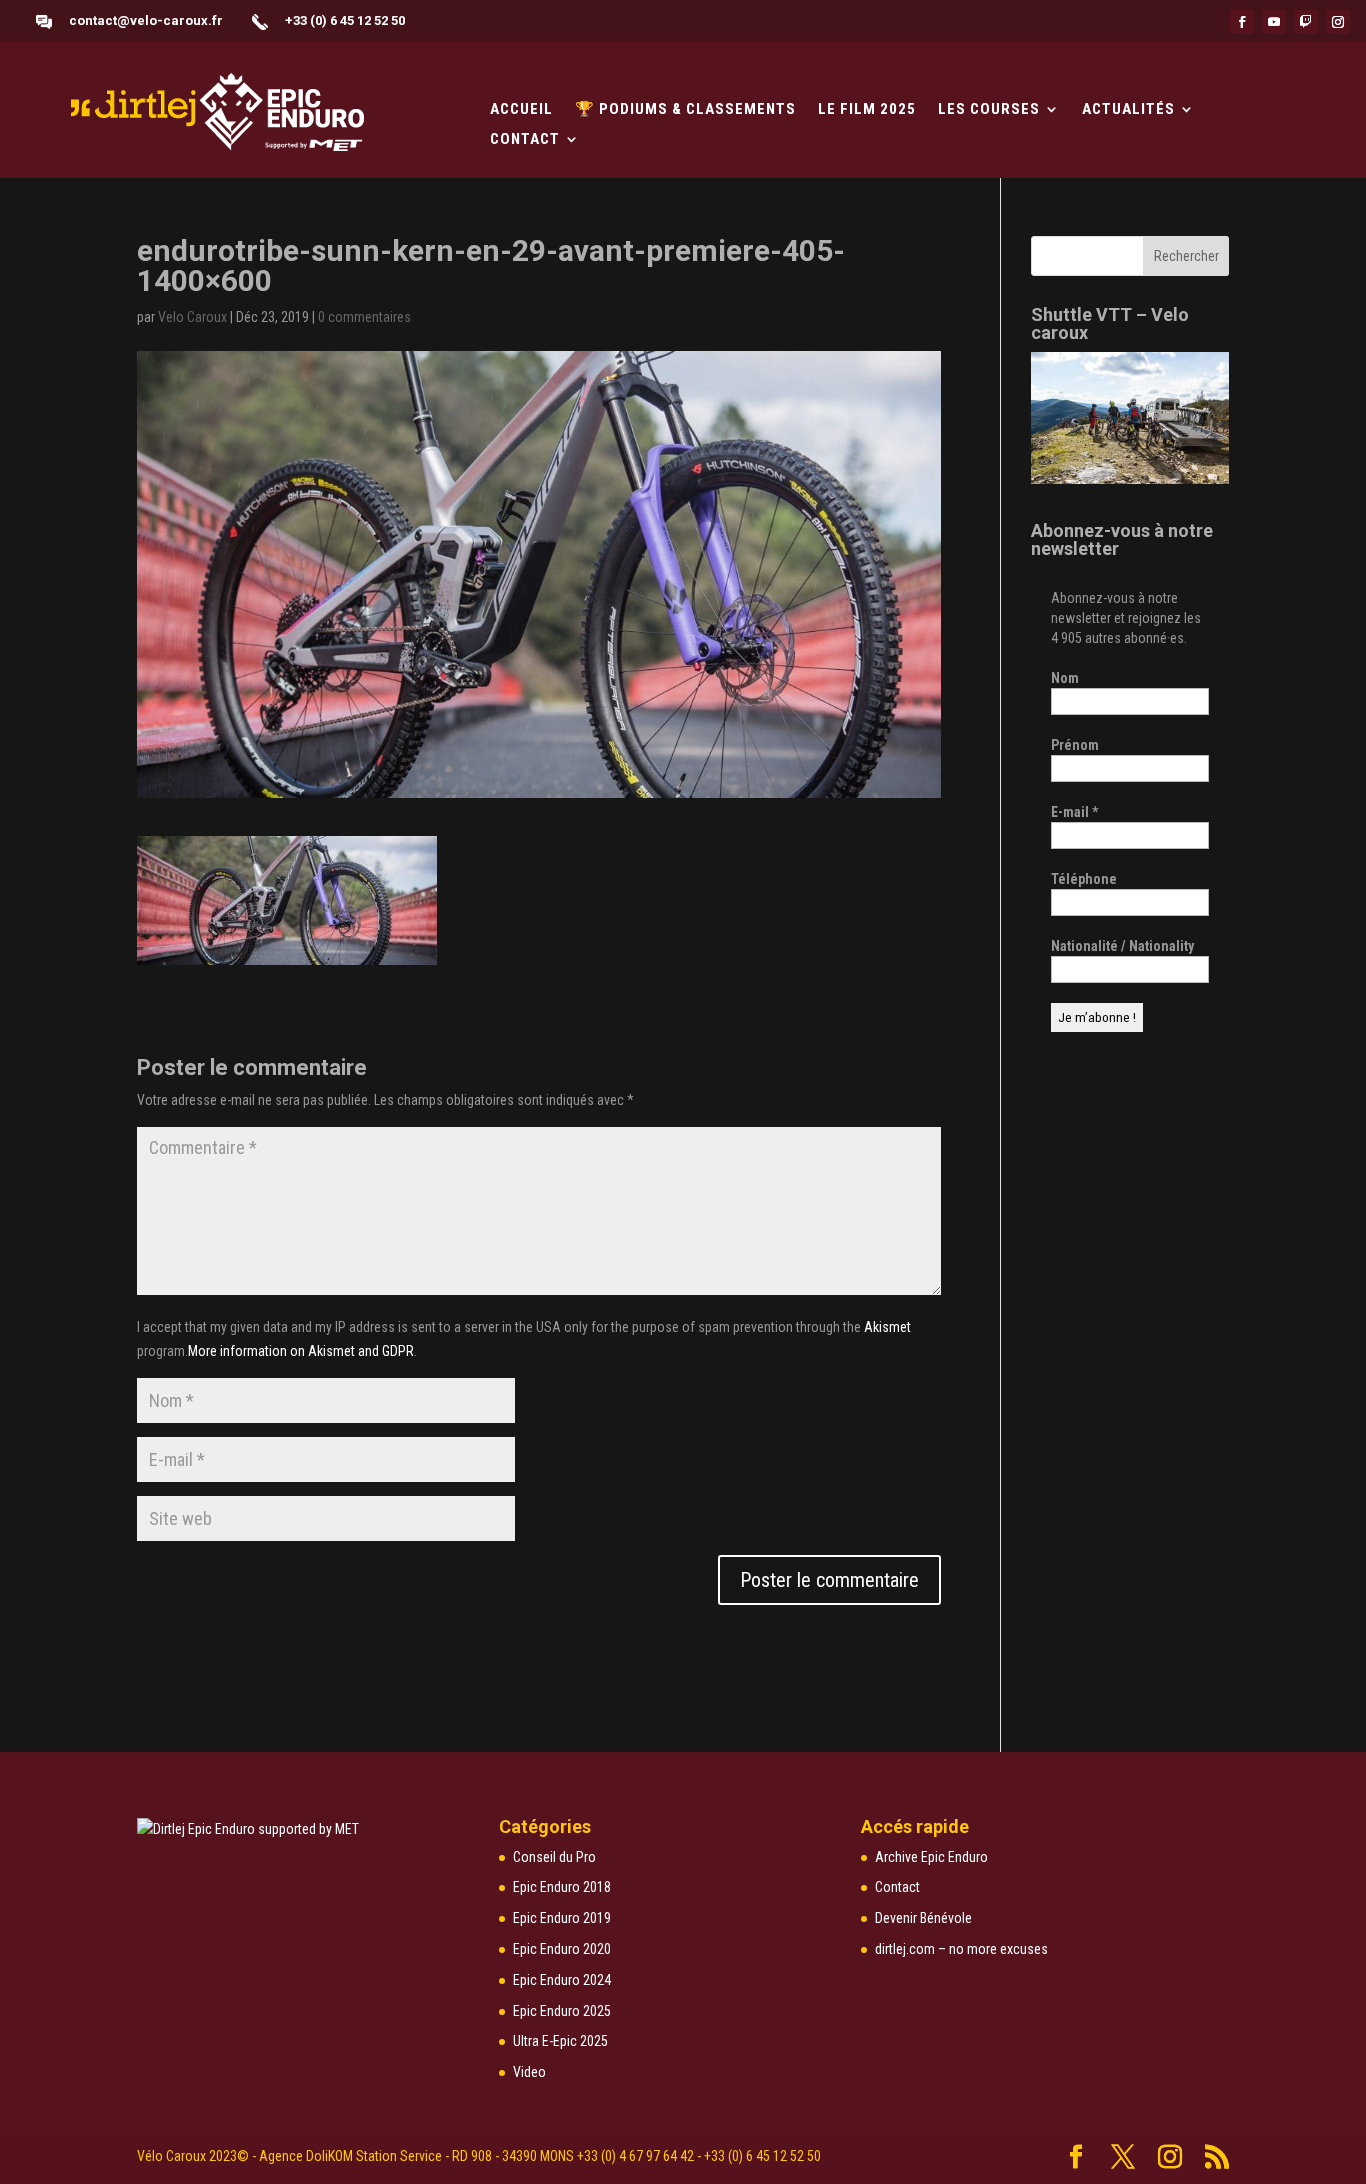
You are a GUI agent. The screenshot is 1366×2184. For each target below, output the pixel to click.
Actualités (1128, 110)
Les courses (989, 110)
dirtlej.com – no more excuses (961, 1949)
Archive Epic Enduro (931, 1857)
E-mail (1074, 812)
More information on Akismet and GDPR (301, 1351)
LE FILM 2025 (867, 110)
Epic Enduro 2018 (562, 1887)
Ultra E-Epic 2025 (560, 2041)
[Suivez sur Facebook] (1242, 22)
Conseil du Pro (554, 1857)
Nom (1065, 678)
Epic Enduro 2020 (562, 1949)
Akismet (887, 1327)
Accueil (521, 110)
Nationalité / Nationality (1122, 946)
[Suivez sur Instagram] (1338, 22)
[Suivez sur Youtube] (1274, 22)
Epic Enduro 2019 (562, 1918)
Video (529, 2072)
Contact (525, 140)
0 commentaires (364, 317)
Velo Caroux (192, 317)
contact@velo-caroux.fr (146, 20)
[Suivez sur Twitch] (1306, 22)
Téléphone (1084, 879)
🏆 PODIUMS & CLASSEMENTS (685, 110)
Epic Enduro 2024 (562, 1980)
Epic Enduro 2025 (562, 2011)
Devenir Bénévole (923, 1918)
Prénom (1075, 745)
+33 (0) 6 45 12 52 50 (345, 20)
